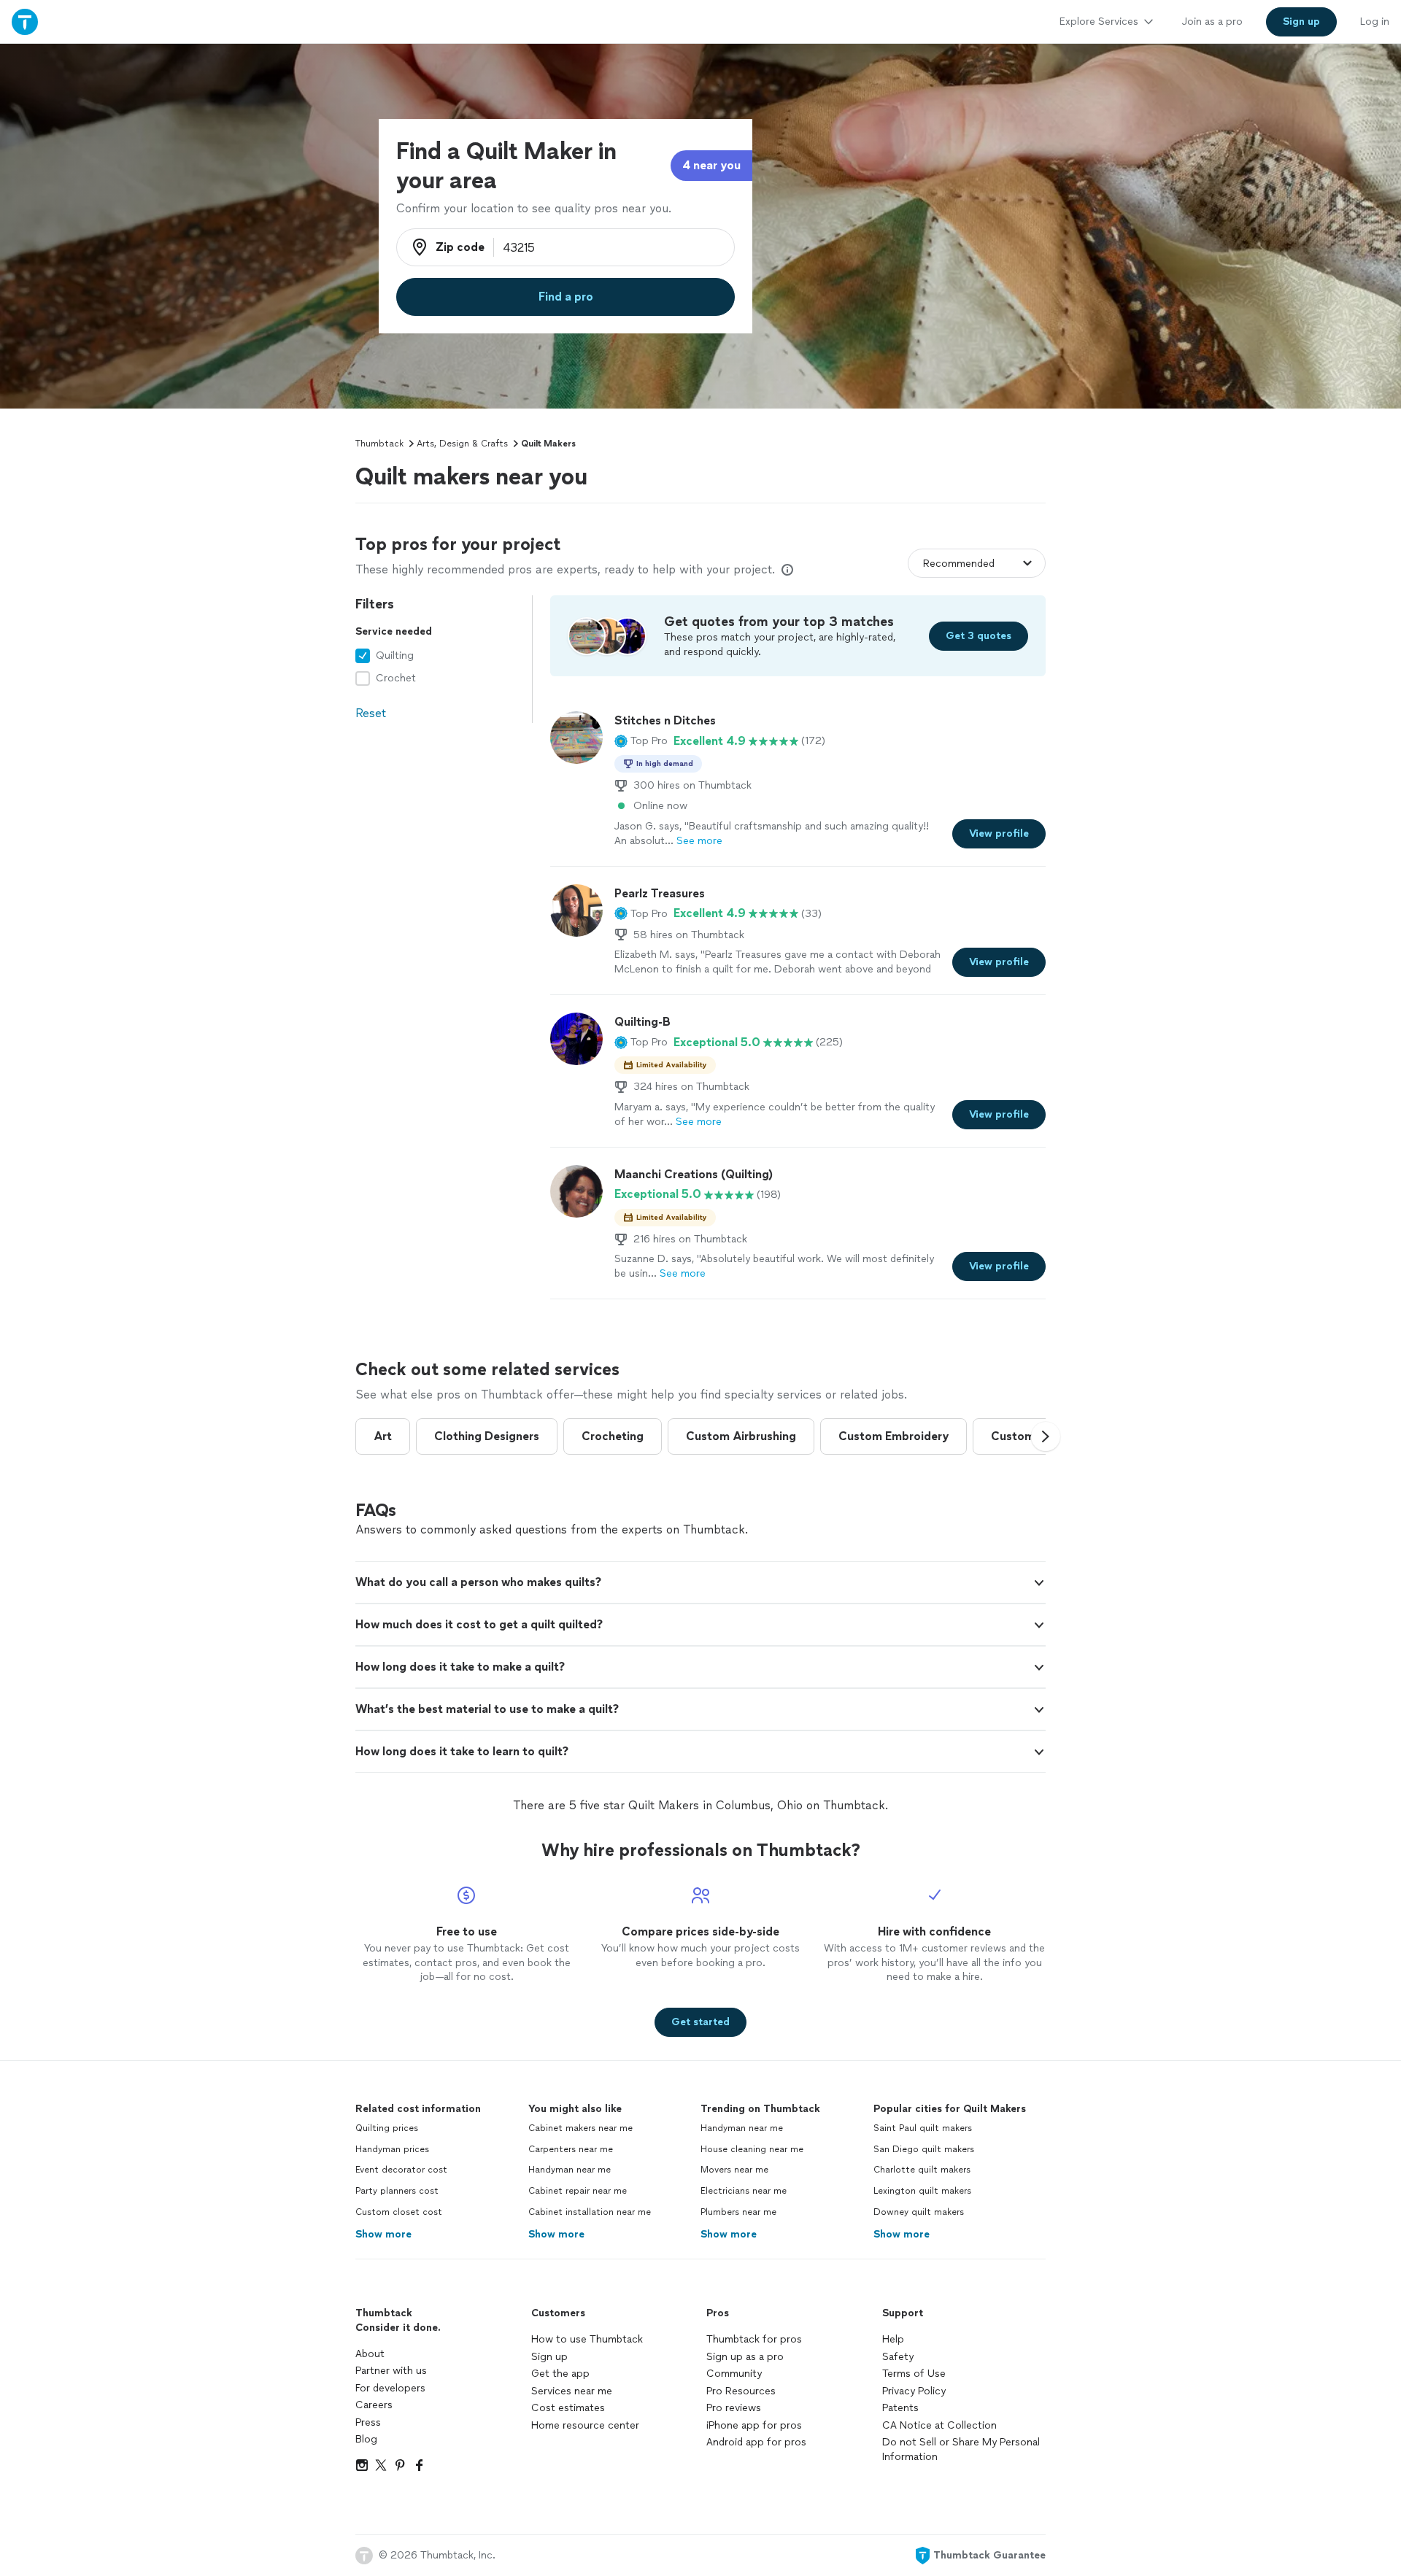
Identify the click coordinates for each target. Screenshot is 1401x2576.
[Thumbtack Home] (25, 22)
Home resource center (585, 2425)
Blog (366, 2439)
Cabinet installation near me (590, 2212)
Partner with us (391, 2371)
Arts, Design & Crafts (462, 444)
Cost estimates (568, 2408)
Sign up (549, 2357)
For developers (390, 2388)
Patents (900, 2408)
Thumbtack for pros (754, 2339)
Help (893, 2339)
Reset (371, 713)
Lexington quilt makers (922, 2191)
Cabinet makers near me (580, 2128)
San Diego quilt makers (924, 2149)
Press (368, 2422)
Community (734, 2374)
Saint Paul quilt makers (923, 2128)
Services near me (572, 2391)
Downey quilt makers (919, 2212)
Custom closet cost (399, 2212)
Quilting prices (387, 2128)
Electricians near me (744, 2191)
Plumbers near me (738, 2212)
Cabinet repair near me (578, 2191)
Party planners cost (397, 2191)
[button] (641, 741)
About (370, 2354)
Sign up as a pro (745, 2357)
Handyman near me (570, 2170)
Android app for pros (756, 2442)
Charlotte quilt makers (922, 2170)
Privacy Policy (914, 2391)
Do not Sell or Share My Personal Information (961, 2449)
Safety (898, 2357)
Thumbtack (379, 444)
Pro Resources (741, 2391)
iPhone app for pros (754, 2425)
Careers (374, 2405)
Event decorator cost (401, 2170)
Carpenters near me (571, 2149)
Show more (383, 2234)
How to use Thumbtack (587, 2339)
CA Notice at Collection (939, 2425)
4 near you (711, 165)
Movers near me (734, 2170)
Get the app (560, 2374)
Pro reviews (734, 2408)
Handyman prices (392, 2149)
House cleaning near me (752, 2149)
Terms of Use (914, 2374)
